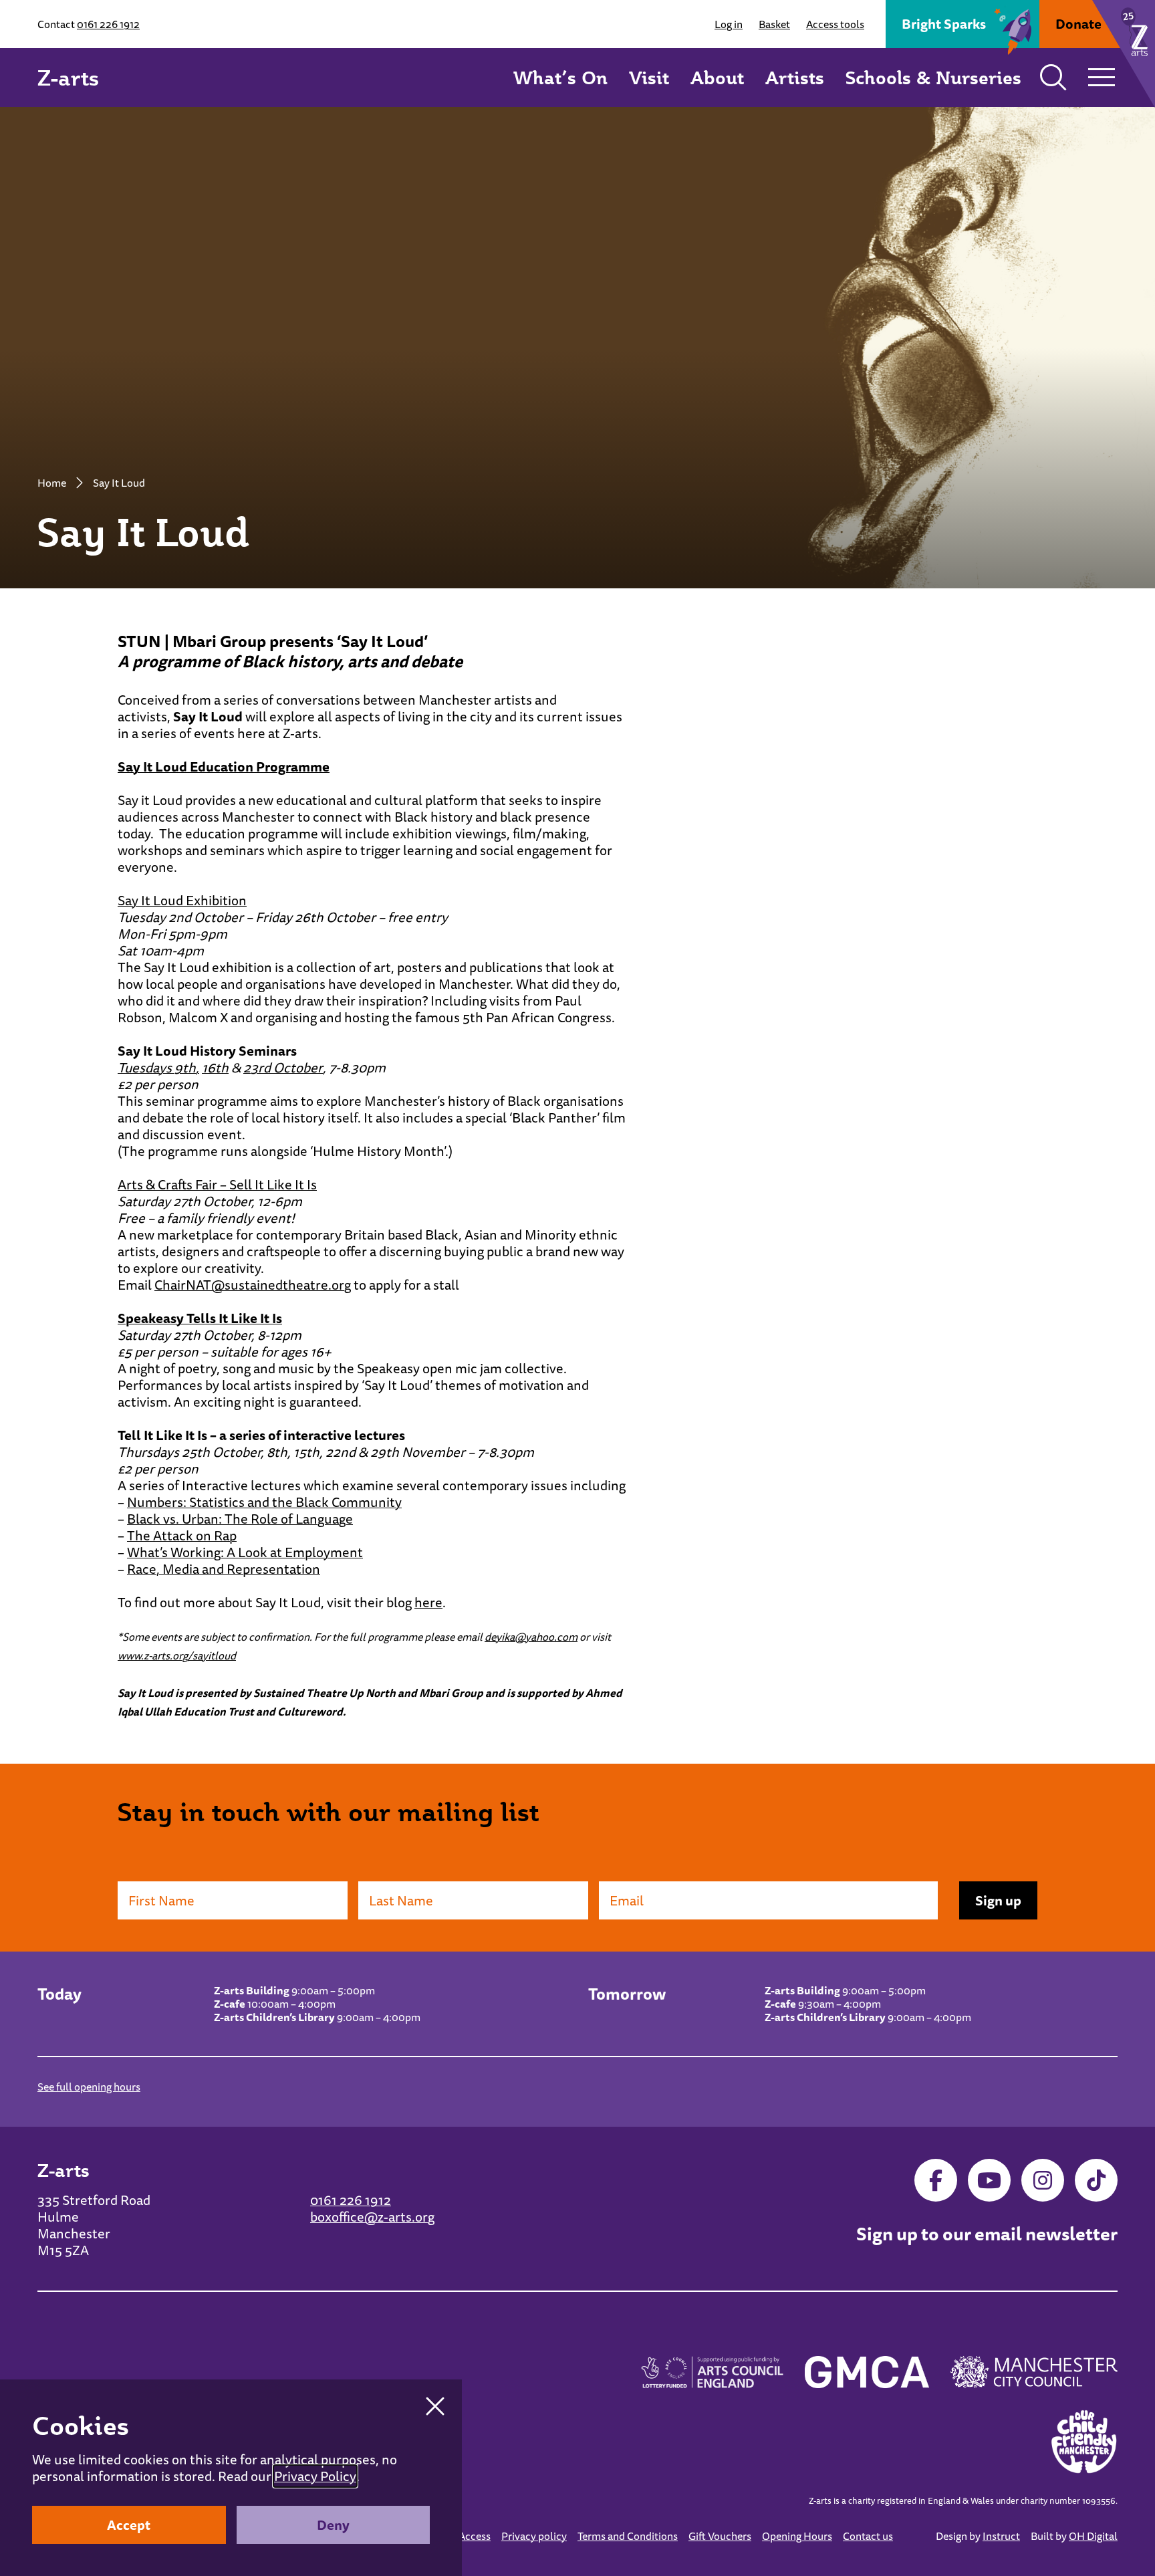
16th (215, 1067)
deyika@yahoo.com (531, 1637)
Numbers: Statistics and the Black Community (264, 1502)
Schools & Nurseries (933, 77)
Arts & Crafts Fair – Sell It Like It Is (217, 1184)
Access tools (835, 24)
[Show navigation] (1102, 78)
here (428, 1602)
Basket (774, 24)
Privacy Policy (315, 2476)
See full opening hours (89, 2087)
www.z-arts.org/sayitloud (177, 1655)
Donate (1078, 24)
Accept (129, 2525)
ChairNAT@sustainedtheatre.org (253, 1285)
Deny (333, 2525)
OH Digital (1093, 2536)
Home (52, 483)
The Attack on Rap (182, 1535)
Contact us (868, 2536)
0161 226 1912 (108, 24)
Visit (649, 77)
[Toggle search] (1053, 78)
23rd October (283, 1067)
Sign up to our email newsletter (987, 2234)
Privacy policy (534, 2536)
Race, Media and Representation (224, 1569)
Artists (795, 77)
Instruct (1001, 2536)
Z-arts (68, 78)
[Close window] (435, 2406)
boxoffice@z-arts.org (372, 2217)
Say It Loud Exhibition (182, 900)
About (717, 77)
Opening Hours (797, 2536)
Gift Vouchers (720, 2536)
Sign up (998, 1900)
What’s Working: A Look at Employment (245, 1552)
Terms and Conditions (628, 2536)
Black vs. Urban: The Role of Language (240, 1519)
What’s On (560, 77)
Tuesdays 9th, (158, 1067)
